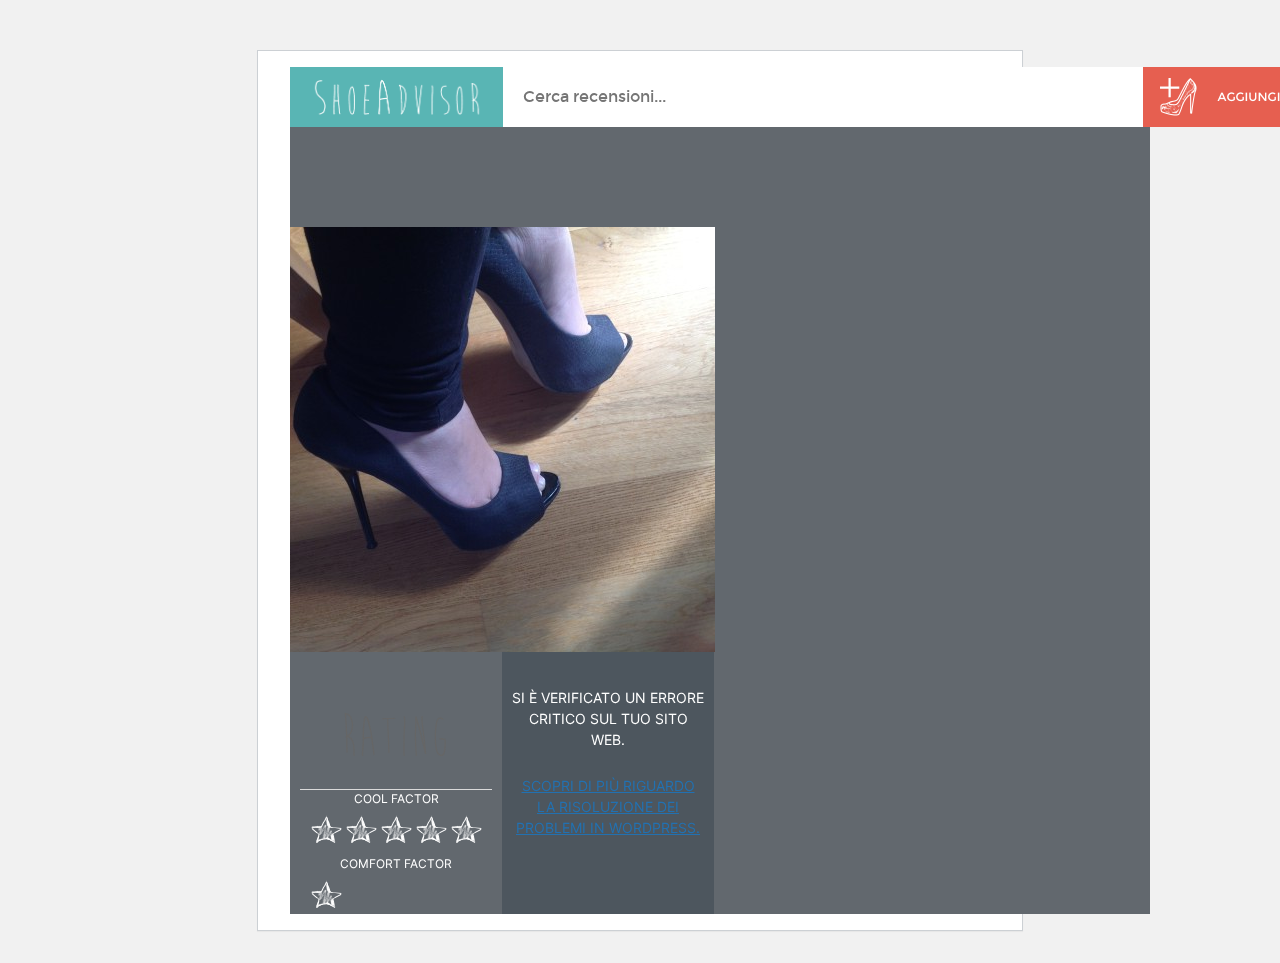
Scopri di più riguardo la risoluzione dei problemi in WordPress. (608, 806)
